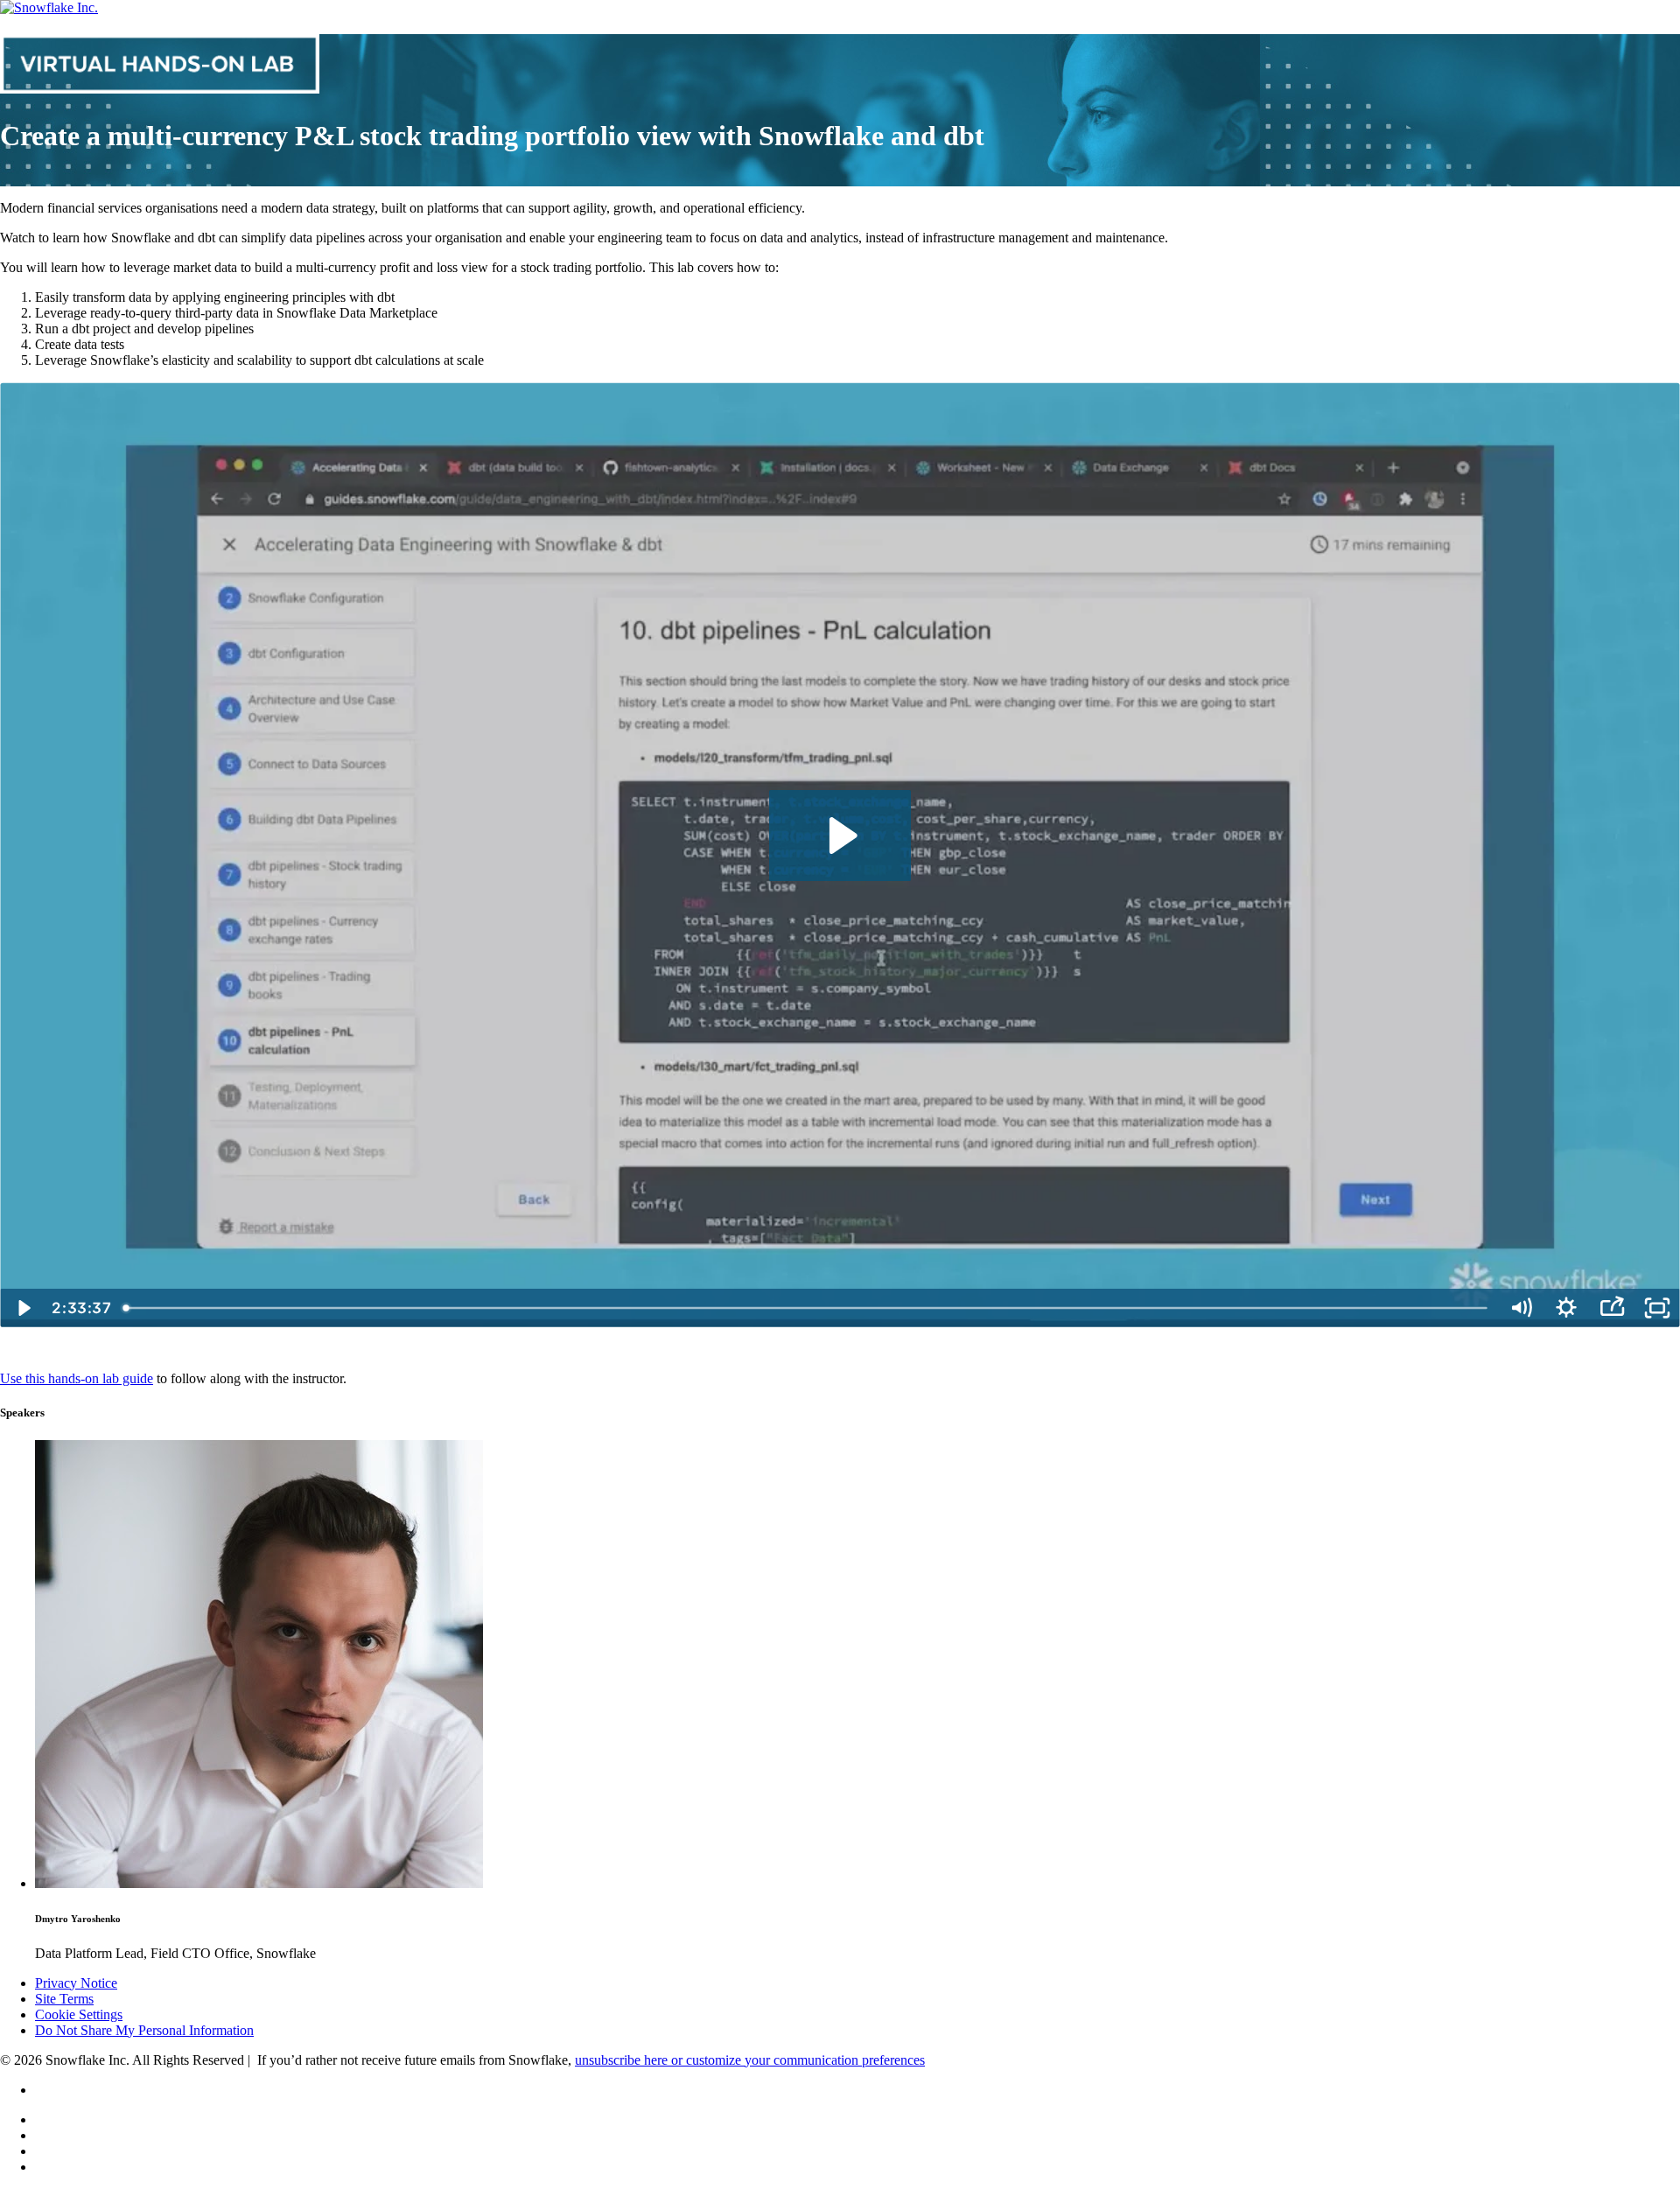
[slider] (808, 1308)
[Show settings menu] (1566, 1308)
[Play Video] (23, 1308)
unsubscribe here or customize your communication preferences (750, 2060)
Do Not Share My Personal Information (144, 2030)
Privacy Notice (76, 1983)
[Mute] (1521, 1308)
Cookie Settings (79, 2014)
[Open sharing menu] (1612, 1308)
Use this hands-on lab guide (77, 1378)
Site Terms (64, 1999)
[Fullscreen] (1657, 1308)
